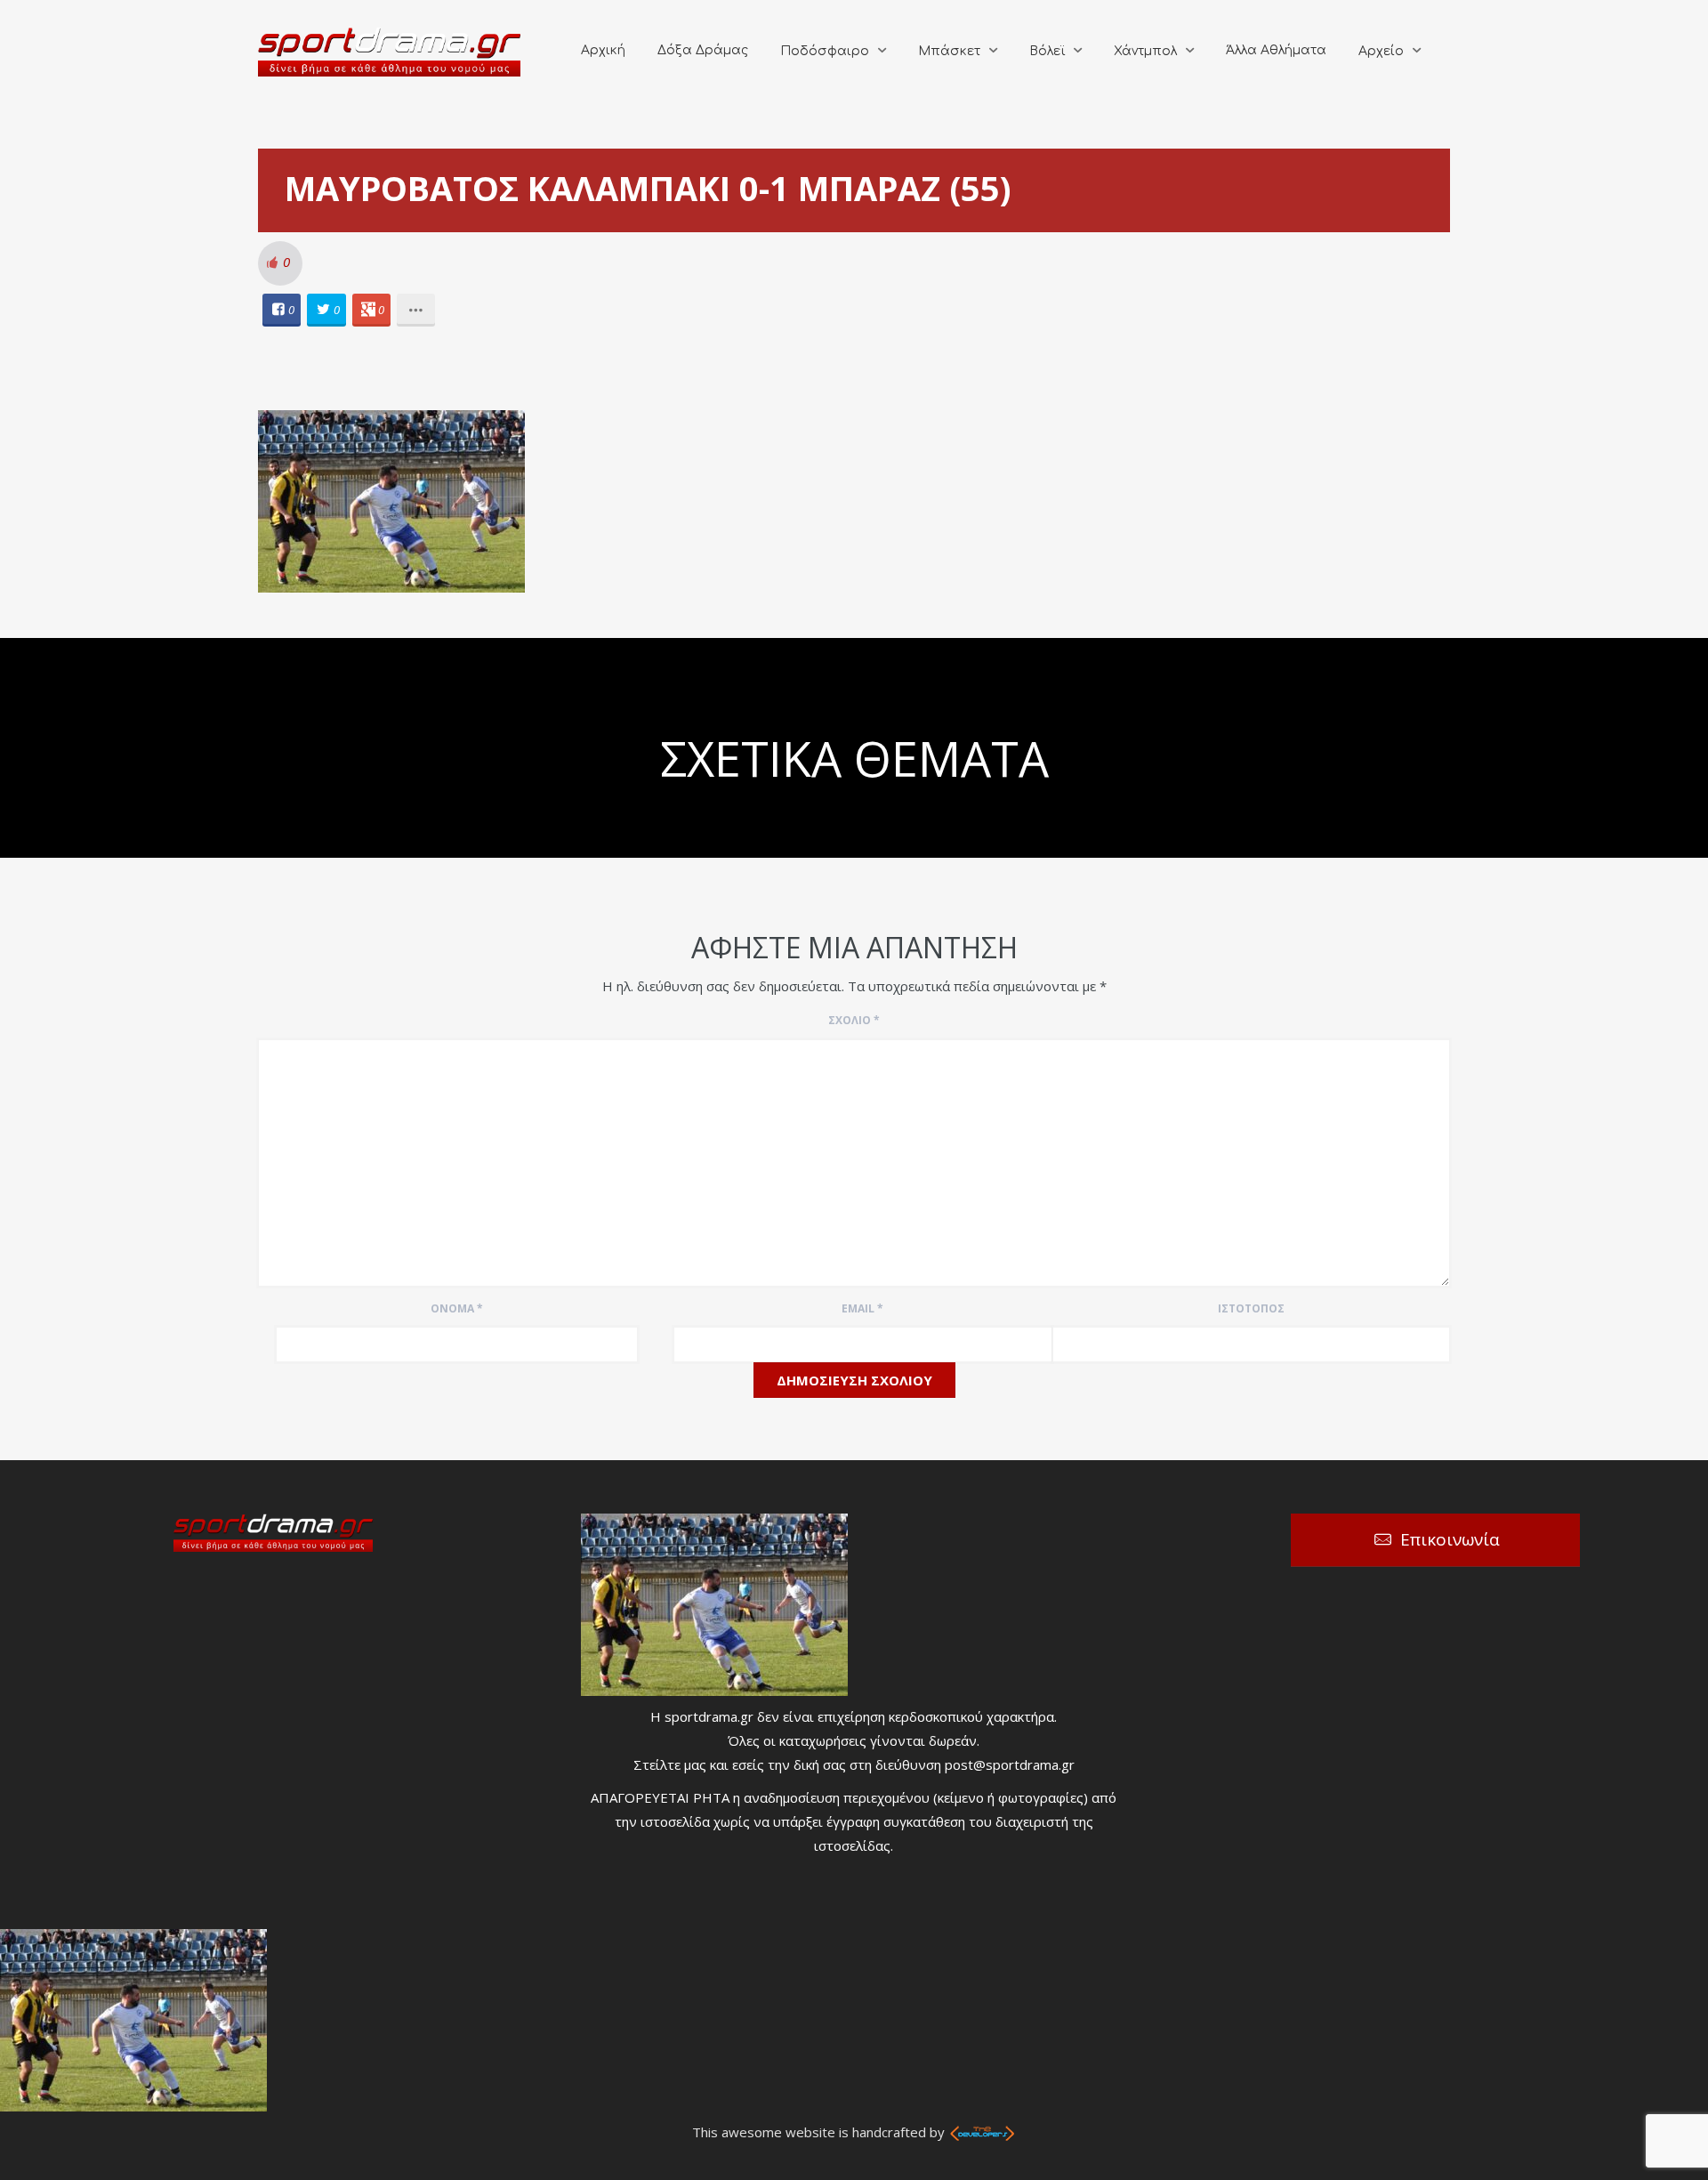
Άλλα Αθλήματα (1276, 50)
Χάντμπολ (1145, 51)
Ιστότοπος (1251, 1308)
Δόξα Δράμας (703, 50)
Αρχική (603, 50)
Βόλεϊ (1047, 51)
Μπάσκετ (949, 51)
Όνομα (457, 1308)
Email (862, 1308)
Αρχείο (1381, 51)
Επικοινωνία (1450, 1539)
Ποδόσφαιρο (825, 51)
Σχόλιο (854, 1020)
